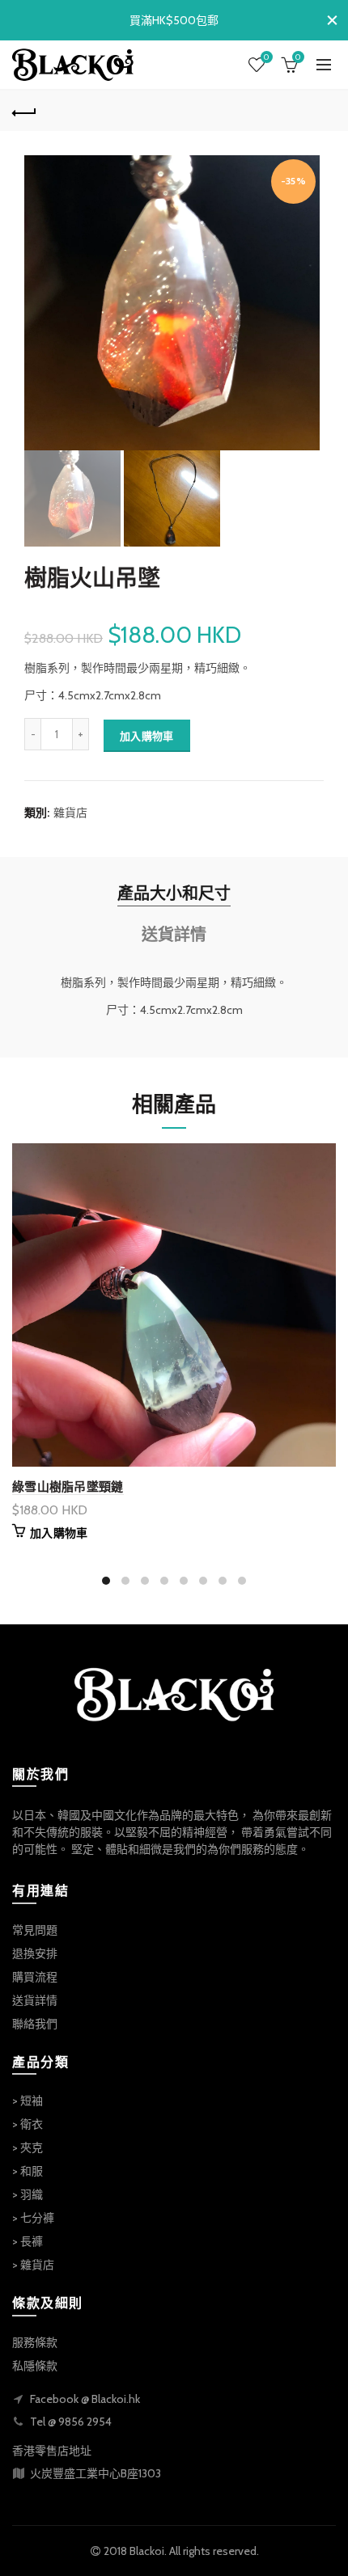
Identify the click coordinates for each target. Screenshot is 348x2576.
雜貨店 (70, 813)
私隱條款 (35, 2366)
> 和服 (28, 2171)
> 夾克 (28, 2147)
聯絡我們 (35, 2024)
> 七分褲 (33, 2218)
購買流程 (35, 1977)
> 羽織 (28, 2194)
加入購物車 (147, 736)
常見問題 (35, 1930)
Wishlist (266, 57)
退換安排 (35, 1953)
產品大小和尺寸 (174, 893)
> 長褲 (28, 2241)
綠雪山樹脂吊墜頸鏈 (68, 1486)
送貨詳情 (174, 935)
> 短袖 (28, 2101)
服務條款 (35, 2342)
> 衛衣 (28, 2124)
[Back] (24, 111)
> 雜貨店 (33, 2265)
